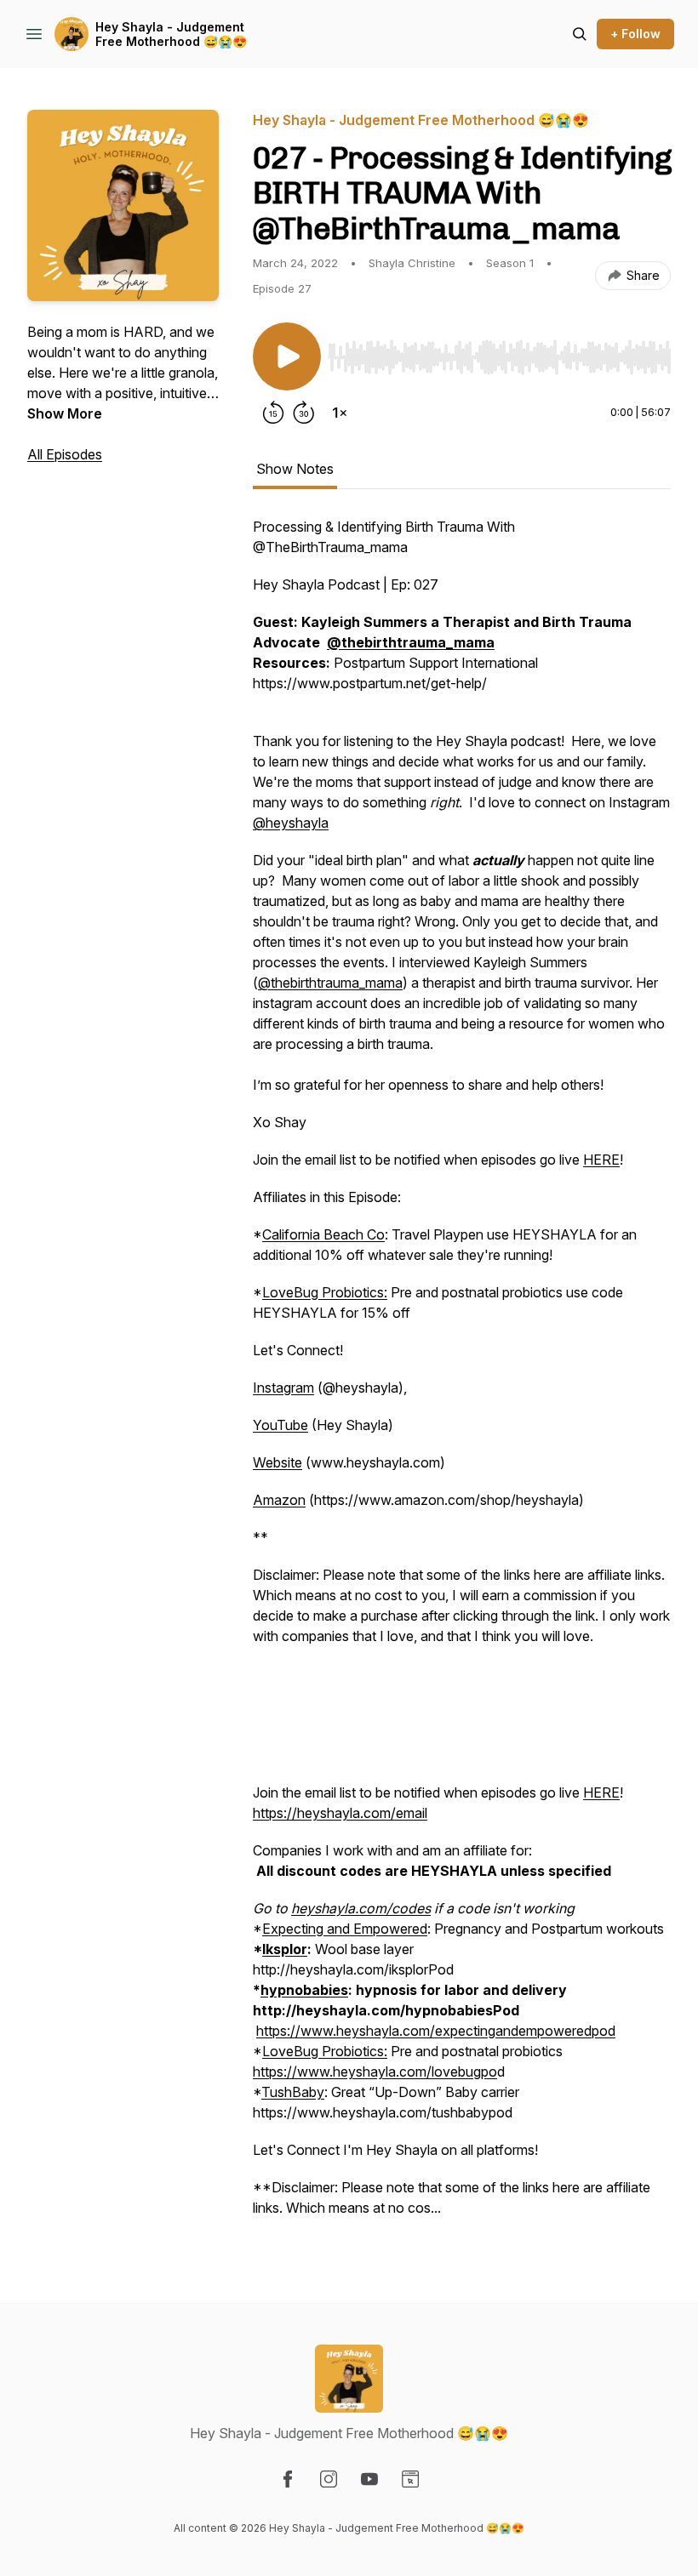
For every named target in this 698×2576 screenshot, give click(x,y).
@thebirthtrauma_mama (330, 983)
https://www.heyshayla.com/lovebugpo (375, 2072)
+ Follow (635, 34)
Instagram (283, 1388)
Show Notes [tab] (295, 469)
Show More (65, 413)
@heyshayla (291, 823)
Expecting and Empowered (345, 1929)
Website (277, 1462)
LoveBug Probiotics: (325, 1292)
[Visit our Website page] (410, 2479)
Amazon (279, 1500)
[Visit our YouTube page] (369, 2479)
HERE (601, 1160)
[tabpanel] (462, 1376)
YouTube (280, 1425)
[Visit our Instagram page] (329, 2479)
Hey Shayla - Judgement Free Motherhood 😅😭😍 (171, 34)
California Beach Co (323, 1234)
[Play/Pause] (287, 356)
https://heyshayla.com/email (340, 1813)
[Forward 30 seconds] (304, 413)
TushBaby (293, 2092)
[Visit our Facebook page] (288, 2479)
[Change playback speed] (340, 413)
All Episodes (65, 454)
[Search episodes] (580, 34)
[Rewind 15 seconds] (273, 413)
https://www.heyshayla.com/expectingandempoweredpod (436, 2031)
